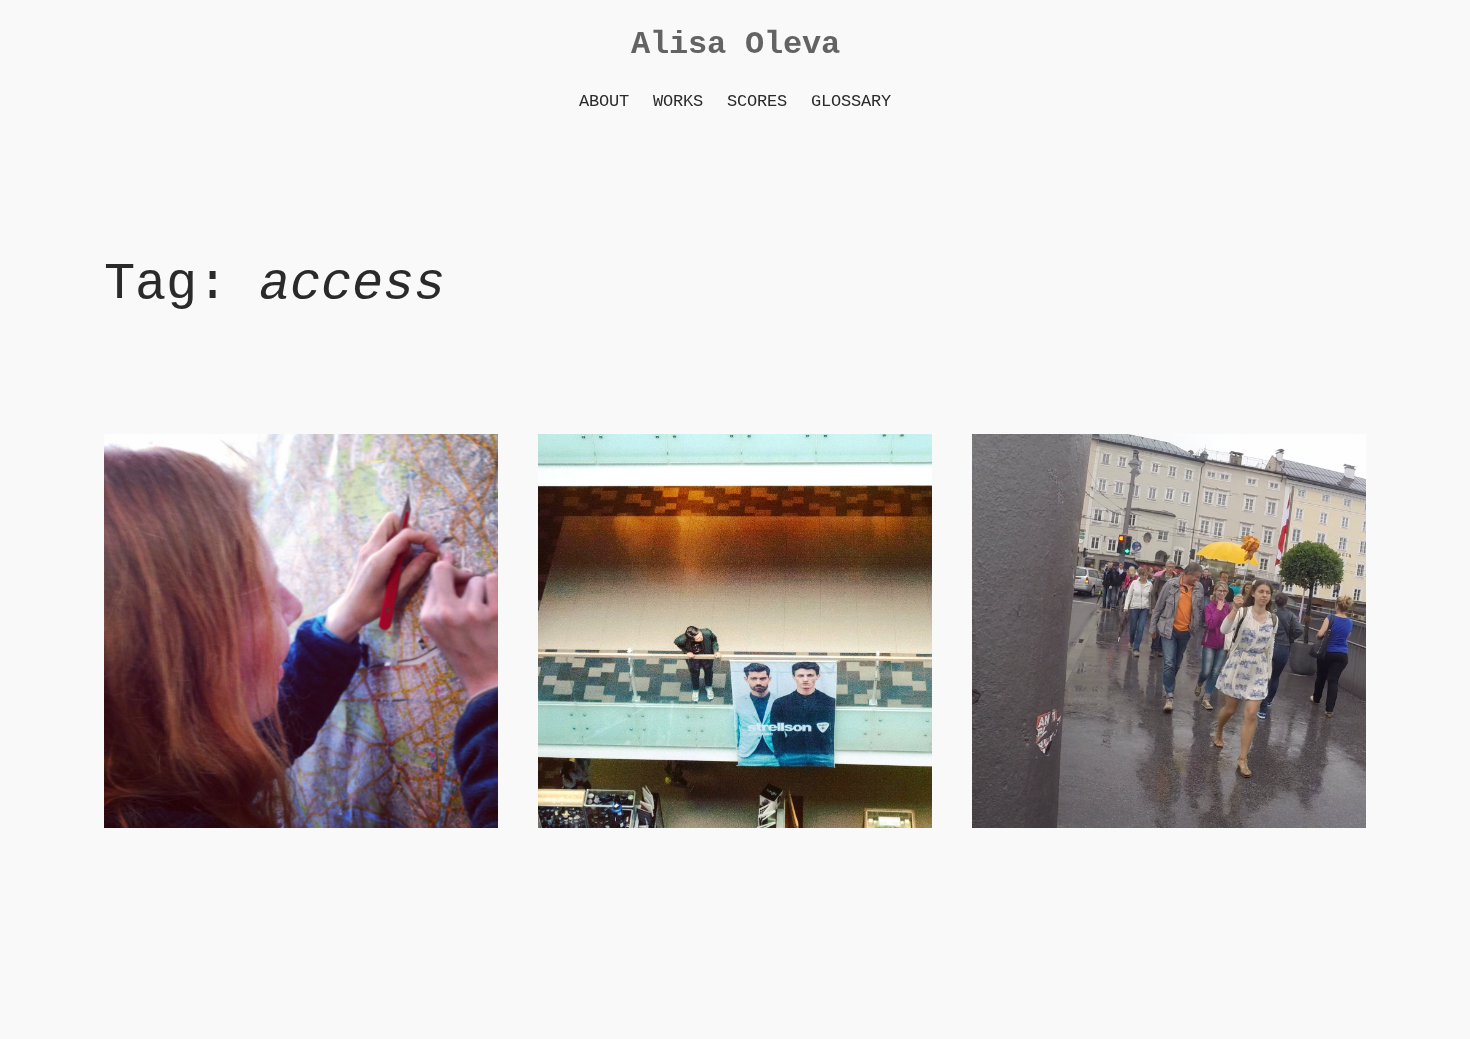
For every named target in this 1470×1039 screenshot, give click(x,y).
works (678, 101)
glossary (851, 101)
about (604, 101)
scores (757, 101)
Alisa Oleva (735, 44)
